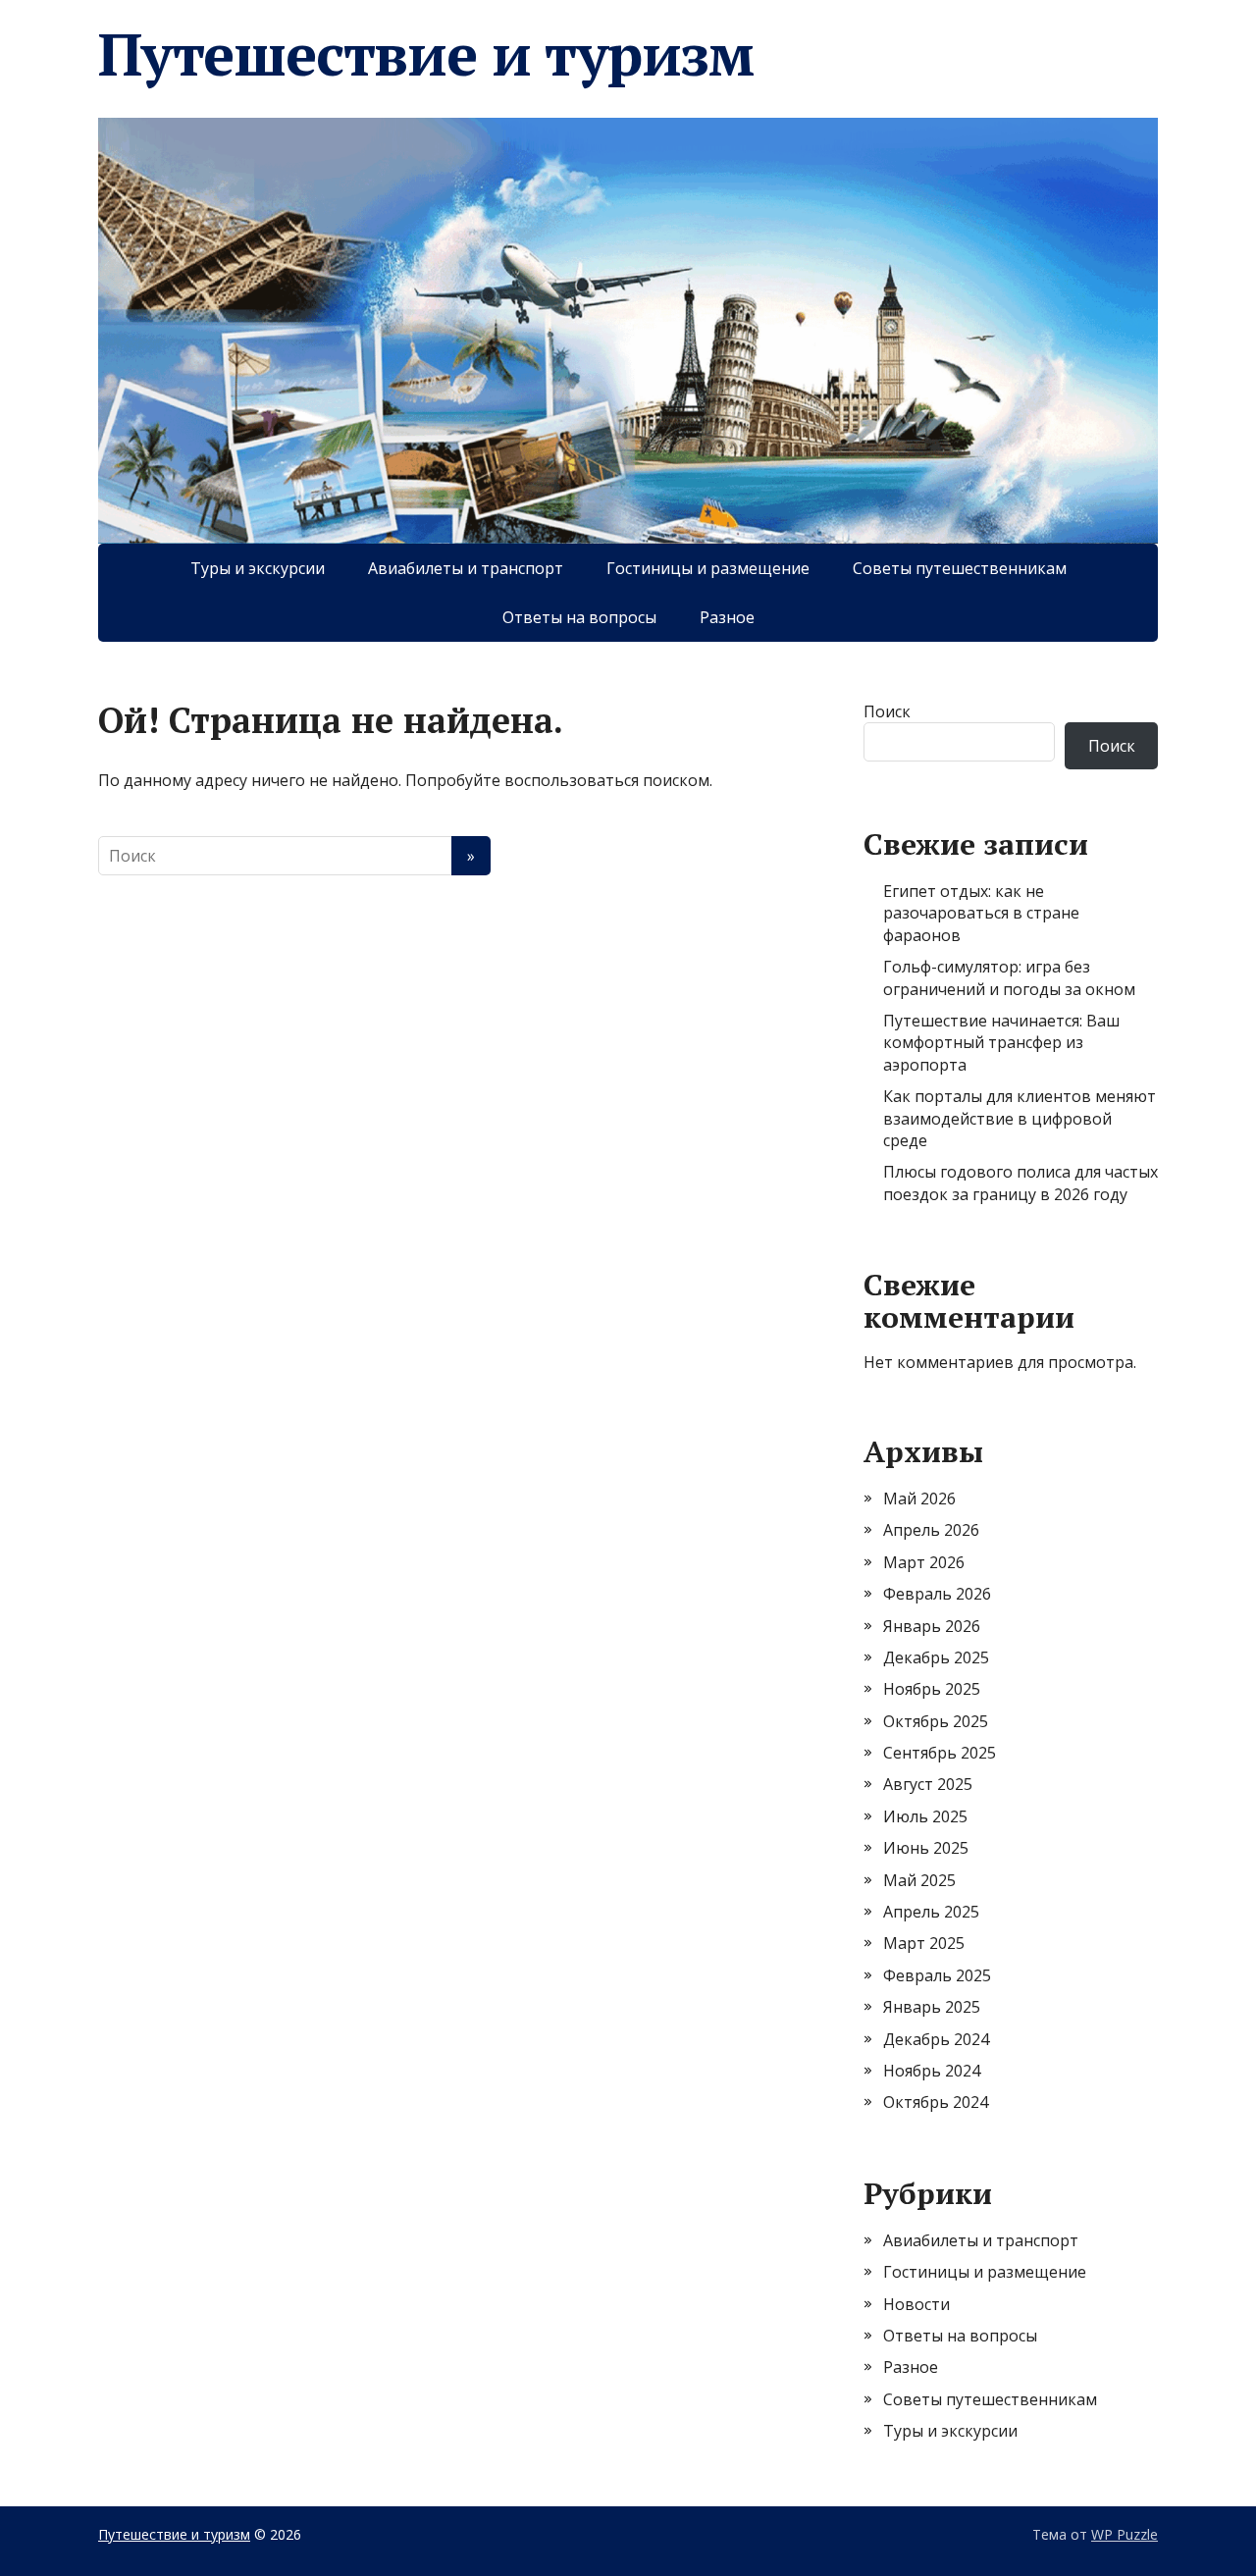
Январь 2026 (932, 1626)
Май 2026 (919, 1498)
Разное (727, 617)
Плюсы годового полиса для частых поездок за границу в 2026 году (1020, 1183)
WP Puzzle (1125, 2534)
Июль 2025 (925, 1816)
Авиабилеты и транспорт (466, 568)
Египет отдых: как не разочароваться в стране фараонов (981, 913)
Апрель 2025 (931, 1912)
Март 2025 (924, 1943)
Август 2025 (928, 1784)
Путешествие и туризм (426, 54)
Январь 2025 (932, 2007)
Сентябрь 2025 (940, 1753)
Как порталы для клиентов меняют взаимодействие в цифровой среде (1020, 1118)
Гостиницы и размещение (708, 568)
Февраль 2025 (937, 1975)
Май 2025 (919, 1880)
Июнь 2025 (926, 1848)
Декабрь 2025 (936, 1657)
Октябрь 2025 (936, 1721)
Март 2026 (924, 1562)
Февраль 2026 (937, 1594)
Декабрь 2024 (936, 2039)
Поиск (887, 711)
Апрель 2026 (931, 1530)
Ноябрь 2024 (932, 2071)
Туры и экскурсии (258, 568)
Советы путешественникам (960, 568)
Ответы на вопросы (579, 617)
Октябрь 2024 (936, 2102)
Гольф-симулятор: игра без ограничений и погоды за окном (1009, 977)
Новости (916, 2304)
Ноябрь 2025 (932, 1689)
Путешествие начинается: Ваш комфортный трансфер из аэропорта (1001, 1043)
